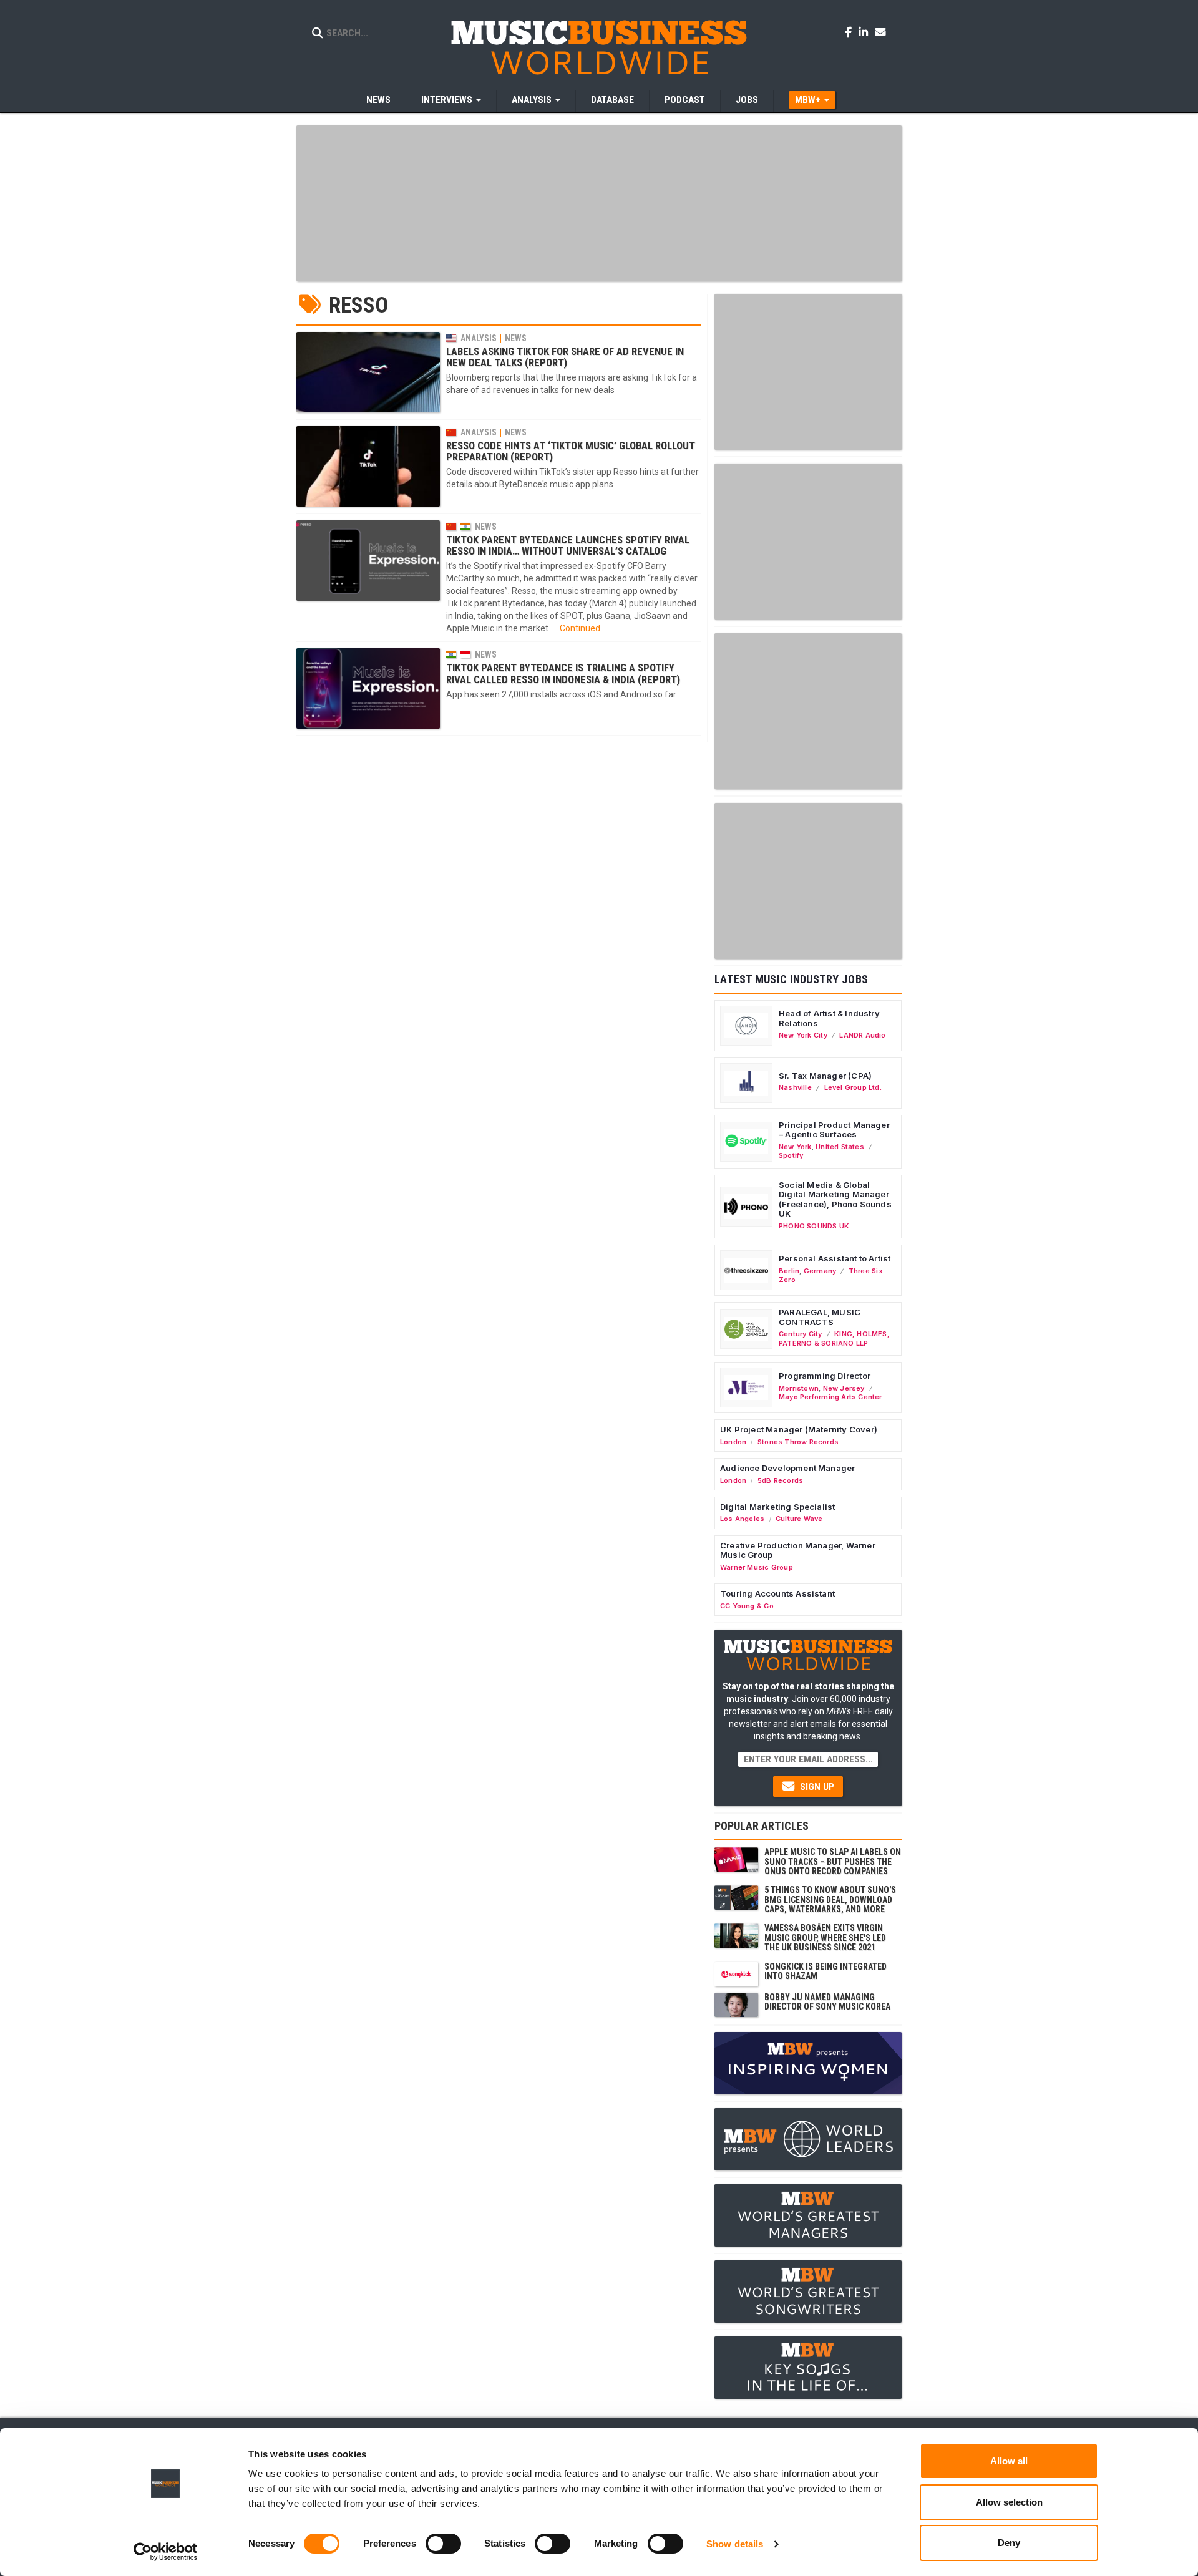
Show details (735, 2544)
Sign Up (816, 1787)
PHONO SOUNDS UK (814, 1226)
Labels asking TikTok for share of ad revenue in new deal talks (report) (565, 357)
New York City (803, 1035)
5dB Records (780, 1480)
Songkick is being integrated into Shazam (825, 1971)
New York (795, 1147)
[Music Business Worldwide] (599, 47)
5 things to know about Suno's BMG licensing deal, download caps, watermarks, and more (830, 1899)
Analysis (479, 338)
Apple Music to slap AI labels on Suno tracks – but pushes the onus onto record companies (833, 1861)
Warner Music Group (757, 1567)
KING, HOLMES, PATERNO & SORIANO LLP (834, 1338)
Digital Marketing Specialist (777, 1507)
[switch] (443, 2544)
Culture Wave (799, 1519)
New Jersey (844, 1388)
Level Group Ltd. (853, 1087)
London (733, 1442)
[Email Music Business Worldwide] (880, 32)
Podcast (685, 100)
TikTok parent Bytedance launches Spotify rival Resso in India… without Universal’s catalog (568, 545)
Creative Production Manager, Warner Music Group (798, 1550)
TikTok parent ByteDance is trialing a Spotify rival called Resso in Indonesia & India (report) (563, 673)
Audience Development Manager (787, 1468)
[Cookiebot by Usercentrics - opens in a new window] (166, 2552)
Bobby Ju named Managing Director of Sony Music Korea (827, 2002)
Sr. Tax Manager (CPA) (825, 1076)
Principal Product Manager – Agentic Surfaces (834, 1130)
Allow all (1009, 2461)
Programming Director (825, 1376)
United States (840, 1147)
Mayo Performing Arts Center (830, 1397)
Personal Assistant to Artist (835, 1258)
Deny (1009, 2543)
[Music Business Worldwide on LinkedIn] (865, 32)
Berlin (789, 1271)
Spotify (791, 1155)
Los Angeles (742, 1519)
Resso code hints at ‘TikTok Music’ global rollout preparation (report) (571, 451)
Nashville (795, 1087)
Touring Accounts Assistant (777, 1593)
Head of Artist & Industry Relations (829, 1018)
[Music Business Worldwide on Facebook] (850, 32)
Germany (820, 1271)
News (378, 100)
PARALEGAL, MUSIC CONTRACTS (820, 1317)
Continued (580, 628)
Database (612, 100)
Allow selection (1009, 2502)
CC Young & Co (747, 1606)
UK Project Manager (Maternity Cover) (799, 1429)
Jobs (747, 100)
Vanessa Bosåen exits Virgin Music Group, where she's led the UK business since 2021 (825, 1937)
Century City (801, 1334)
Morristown (799, 1388)
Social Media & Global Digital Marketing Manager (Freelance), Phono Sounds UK (835, 1199)
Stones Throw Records (798, 1442)
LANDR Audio (862, 1035)
